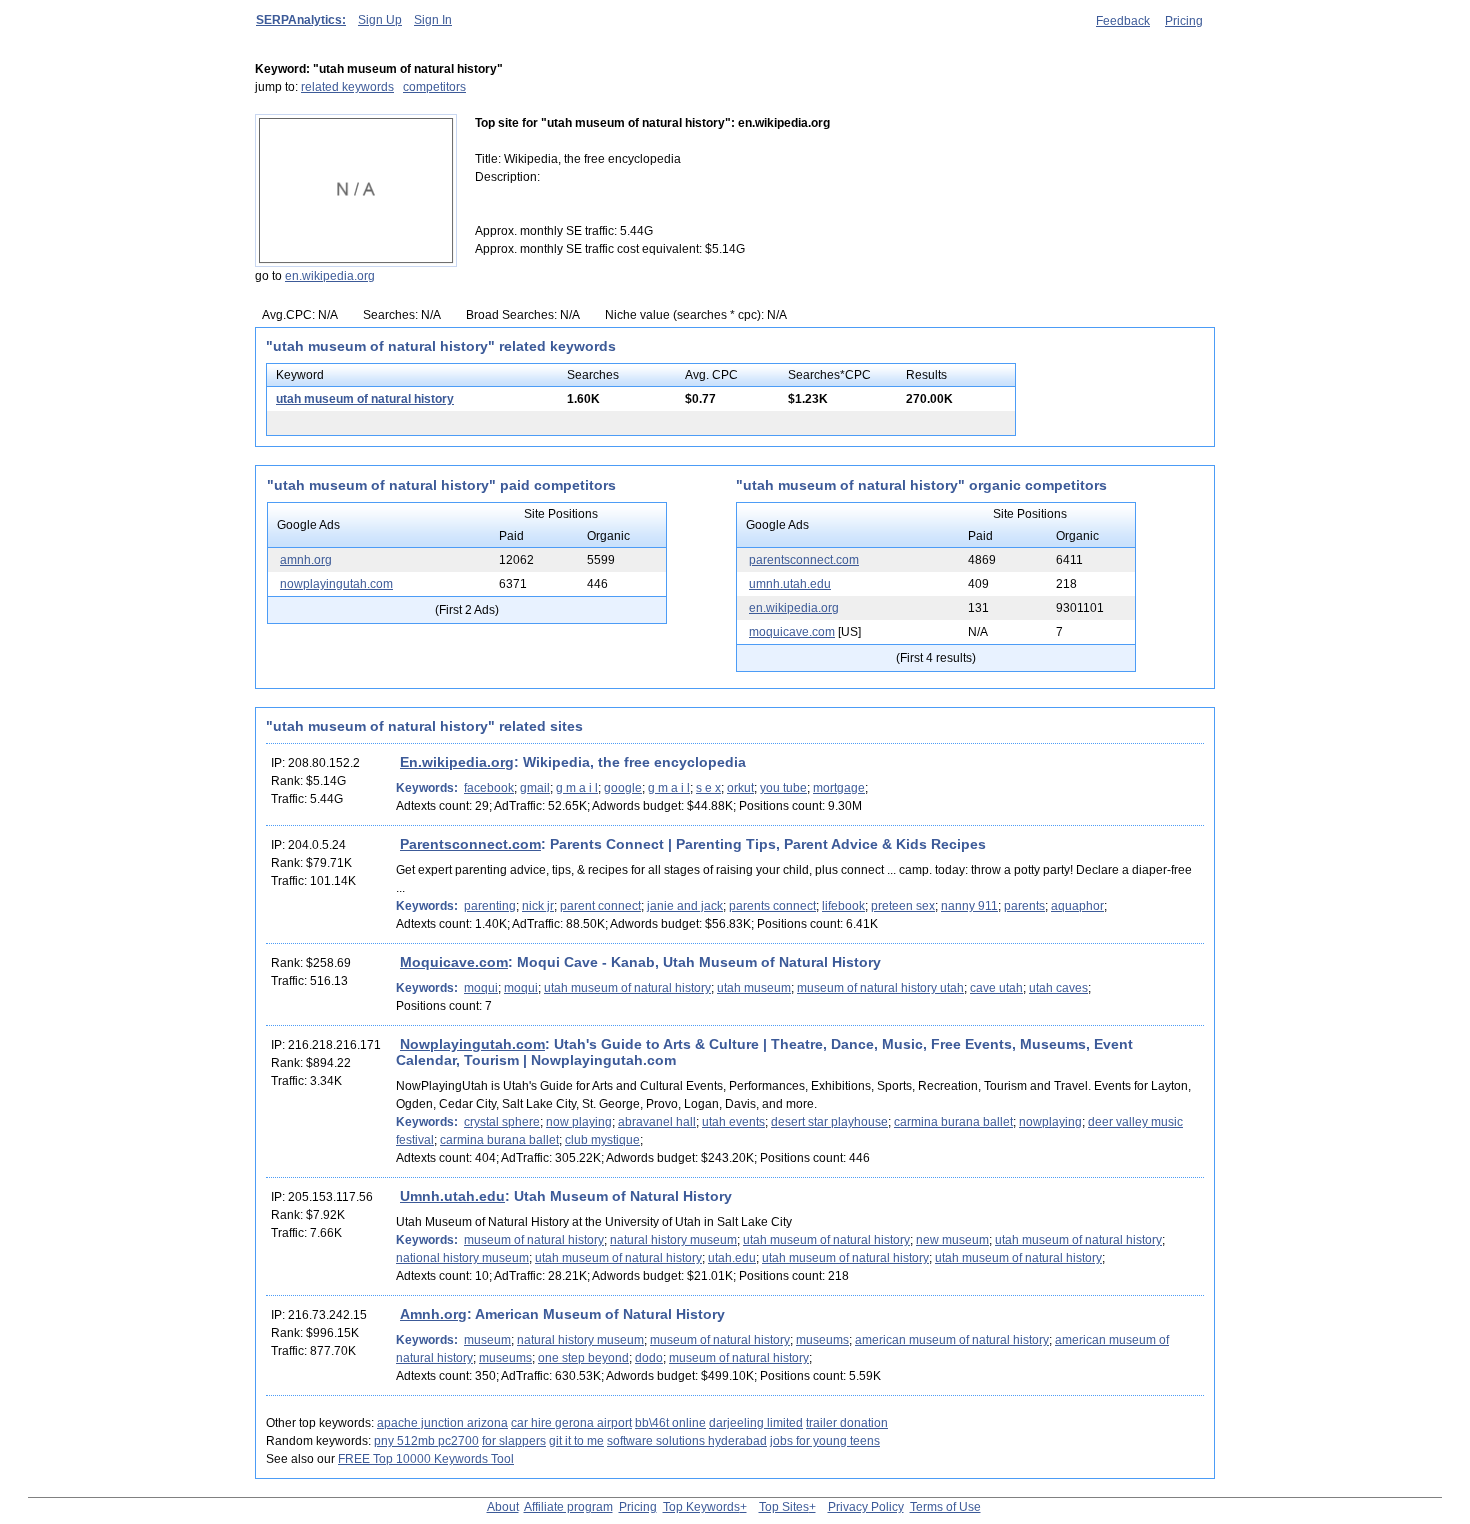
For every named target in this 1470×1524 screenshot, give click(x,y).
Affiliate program (568, 1507)
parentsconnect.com (804, 560)
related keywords (347, 87)
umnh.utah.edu (790, 584)
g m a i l (577, 788)
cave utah (996, 988)
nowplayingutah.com (336, 584)
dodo (649, 1358)
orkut (740, 788)
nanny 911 (969, 906)
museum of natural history (534, 1240)
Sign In (433, 20)
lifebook (843, 906)
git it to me (576, 1441)
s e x (708, 788)
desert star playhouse (829, 1122)
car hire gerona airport (571, 1423)
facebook (489, 788)
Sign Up (380, 20)
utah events (733, 1122)
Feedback (1123, 21)
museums (822, 1340)
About (503, 1507)
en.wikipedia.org (330, 276)
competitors (434, 87)
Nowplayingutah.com (472, 1044)
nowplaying (1050, 1122)
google (623, 788)
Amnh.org (433, 1314)
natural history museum (673, 1240)
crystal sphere (502, 1122)
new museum (952, 1240)
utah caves (1058, 988)
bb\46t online (670, 1423)
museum (487, 1340)
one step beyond (583, 1358)
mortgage (839, 788)
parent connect (600, 906)
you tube (783, 788)
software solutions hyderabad (687, 1441)
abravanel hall (657, 1122)
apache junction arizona (442, 1423)
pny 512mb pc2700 (426, 1441)
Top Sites (784, 1507)
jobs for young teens (825, 1441)
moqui (481, 988)
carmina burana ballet (953, 1122)
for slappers (514, 1441)
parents (1024, 906)
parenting (490, 906)
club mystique (602, 1140)
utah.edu (732, 1258)
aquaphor (1077, 906)
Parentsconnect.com (470, 844)
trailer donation (847, 1423)
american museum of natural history (952, 1340)
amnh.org (306, 560)
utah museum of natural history (365, 399)
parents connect (772, 906)
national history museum (462, 1258)
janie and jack (685, 906)
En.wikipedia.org (457, 762)
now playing (579, 1122)
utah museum (754, 988)
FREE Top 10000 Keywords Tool (426, 1459)
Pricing (1184, 21)
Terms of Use (945, 1507)
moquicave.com (792, 632)
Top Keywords (701, 1507)
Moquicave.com (454, 962)
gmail (535, 788)
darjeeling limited (756, 1423)
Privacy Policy (866, 1507)
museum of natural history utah (880, 988)
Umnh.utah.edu (452, 1196)
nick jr (538, 906)
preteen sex (903, 906)
